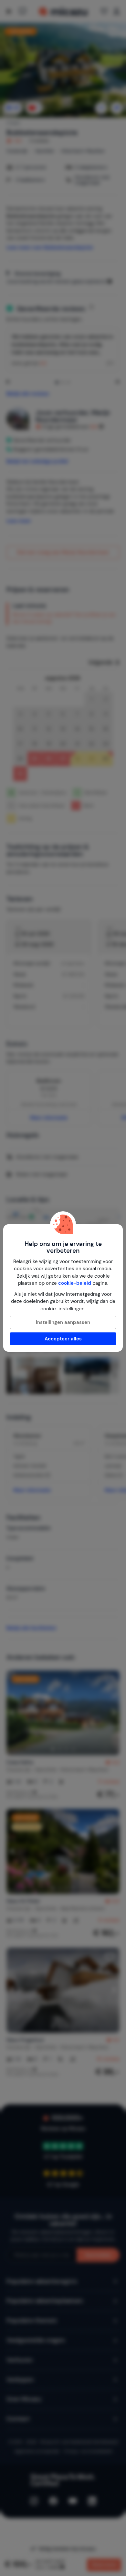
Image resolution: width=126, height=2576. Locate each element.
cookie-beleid (75, 1283)
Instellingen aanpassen (63, 1322)
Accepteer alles (63, 1339)
